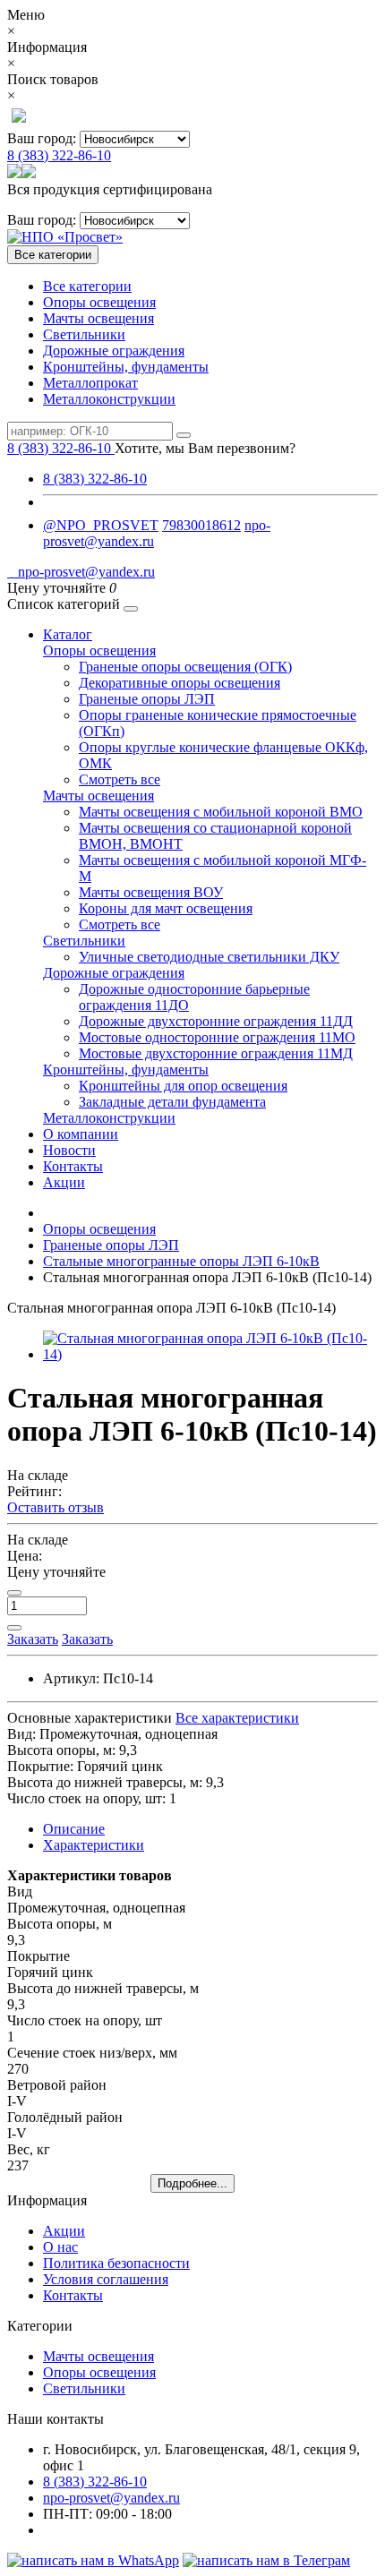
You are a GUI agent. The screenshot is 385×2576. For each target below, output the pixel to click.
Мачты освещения (98, 318)
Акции (64, 1182)
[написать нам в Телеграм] (266, 2560)
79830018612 (201, 525)
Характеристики (94, 1845)
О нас (60, 2247)
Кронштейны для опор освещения (183, 1086)
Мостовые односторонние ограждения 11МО (217, 1037)
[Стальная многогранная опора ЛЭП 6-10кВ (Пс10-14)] (210, 1354)
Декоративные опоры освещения (180, 683)
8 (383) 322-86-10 (59, 155)
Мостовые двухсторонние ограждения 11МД (216, 1053)
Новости (69, 1150)
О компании (81, 1134)
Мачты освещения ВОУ (151, 892)
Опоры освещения (99, 302)
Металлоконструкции (109, 399)
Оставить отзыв (56, 1507)
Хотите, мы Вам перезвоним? (205, 448)
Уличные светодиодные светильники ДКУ (209, 957)
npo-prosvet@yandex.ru (81, 572)
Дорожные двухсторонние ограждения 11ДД (216, 1021)
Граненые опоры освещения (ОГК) (185, 667)
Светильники (84, 334)
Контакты (73, 1166)
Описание (74, 1829)
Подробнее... (192, 2183)
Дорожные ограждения (114, 351)
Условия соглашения (106, 2279)
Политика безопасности (116, 2263)
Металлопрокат (90, 383)
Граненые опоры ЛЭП (147, 699)
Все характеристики (237, 1718)
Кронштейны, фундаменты (126, 367)
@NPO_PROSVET (101, 525)
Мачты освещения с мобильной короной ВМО (221, 812)
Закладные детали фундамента (172, 1102)
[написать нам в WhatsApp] (93, 2560)
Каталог (68, 634)
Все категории (87, 286)
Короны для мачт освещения (166, 908)
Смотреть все (120, 779)
